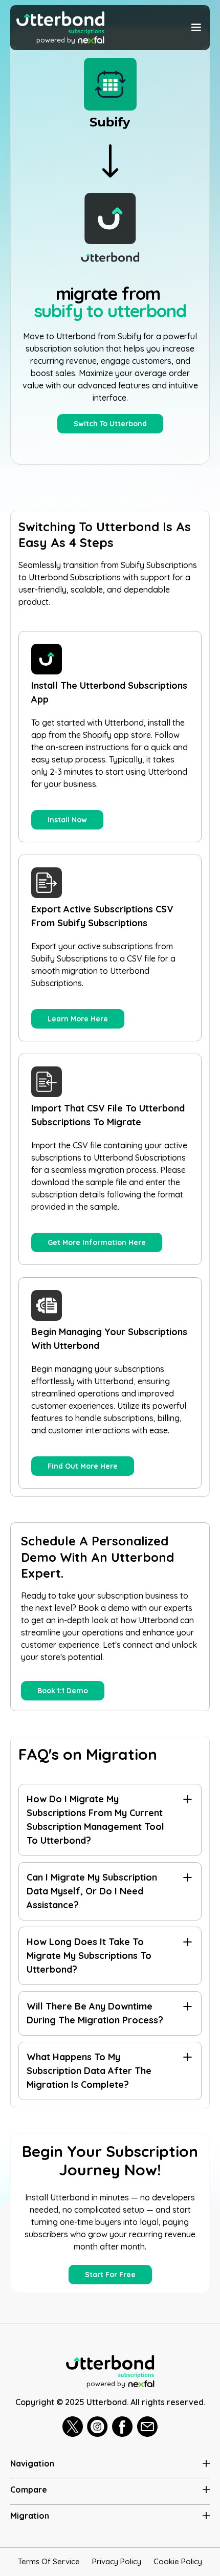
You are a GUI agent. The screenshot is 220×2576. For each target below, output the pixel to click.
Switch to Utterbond (110, 424)
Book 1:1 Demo (63, 1691)
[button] (195, 28)
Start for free (110, 2275)
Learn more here (78, 1019)
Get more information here (97, 1242)
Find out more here (83, 1466)
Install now (67, 820)
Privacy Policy (117, 2561)
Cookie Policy (178, 2561)
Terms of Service (49, 2561)
